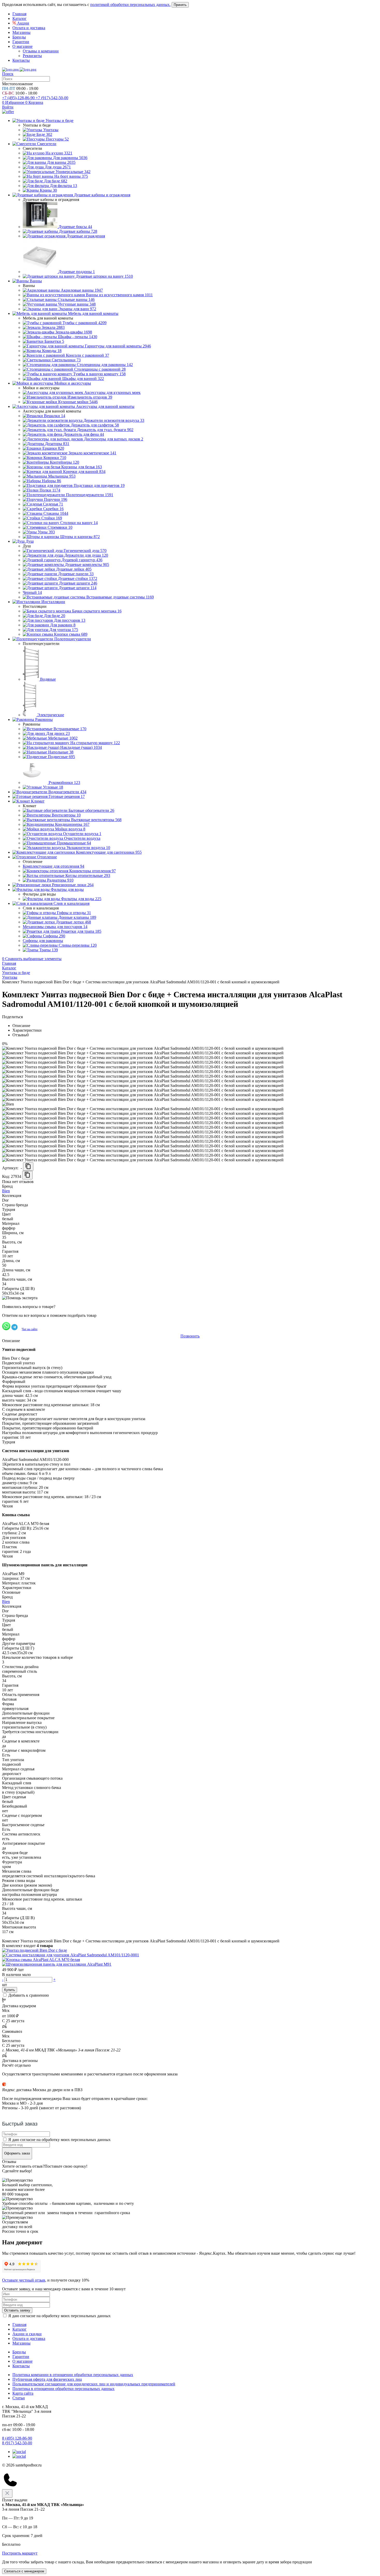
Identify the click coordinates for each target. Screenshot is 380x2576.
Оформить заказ (17, 2153)
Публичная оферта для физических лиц (47, 2379)
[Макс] (19, 2456)
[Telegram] (19, 2452)
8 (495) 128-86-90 (17, 2438)
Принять (180, 5)
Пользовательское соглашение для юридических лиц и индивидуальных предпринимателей (94, 2384)
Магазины (21, 32)
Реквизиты (32, 56)
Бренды (19, 37)
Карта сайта (23, 2393)
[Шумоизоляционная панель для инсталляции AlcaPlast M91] (57, 1964)
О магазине (22, 46)
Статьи (19, 2398)
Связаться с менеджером (24, 2571)
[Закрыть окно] (7, 2493)
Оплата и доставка (29, 28)
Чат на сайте (30, 1329)
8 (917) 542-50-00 (17, 2443)
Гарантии (21, 42)
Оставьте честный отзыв (24, 2280)
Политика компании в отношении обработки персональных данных (73, 2375)
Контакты (21, 60)
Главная (19, 14)
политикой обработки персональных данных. (130, 5)
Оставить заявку (17, 2310)
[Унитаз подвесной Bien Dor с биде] (35, 1950)
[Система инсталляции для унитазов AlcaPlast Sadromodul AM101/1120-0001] (71, 1955)
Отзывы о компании (41, 51)
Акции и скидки (27, 2334)
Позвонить (190, 1336)
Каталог (20, 18)
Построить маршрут (20, 2553)
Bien (6, 1191)
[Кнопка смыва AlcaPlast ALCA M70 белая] (41, 1960)
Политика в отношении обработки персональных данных (63, 2389)
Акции (23, 23)
